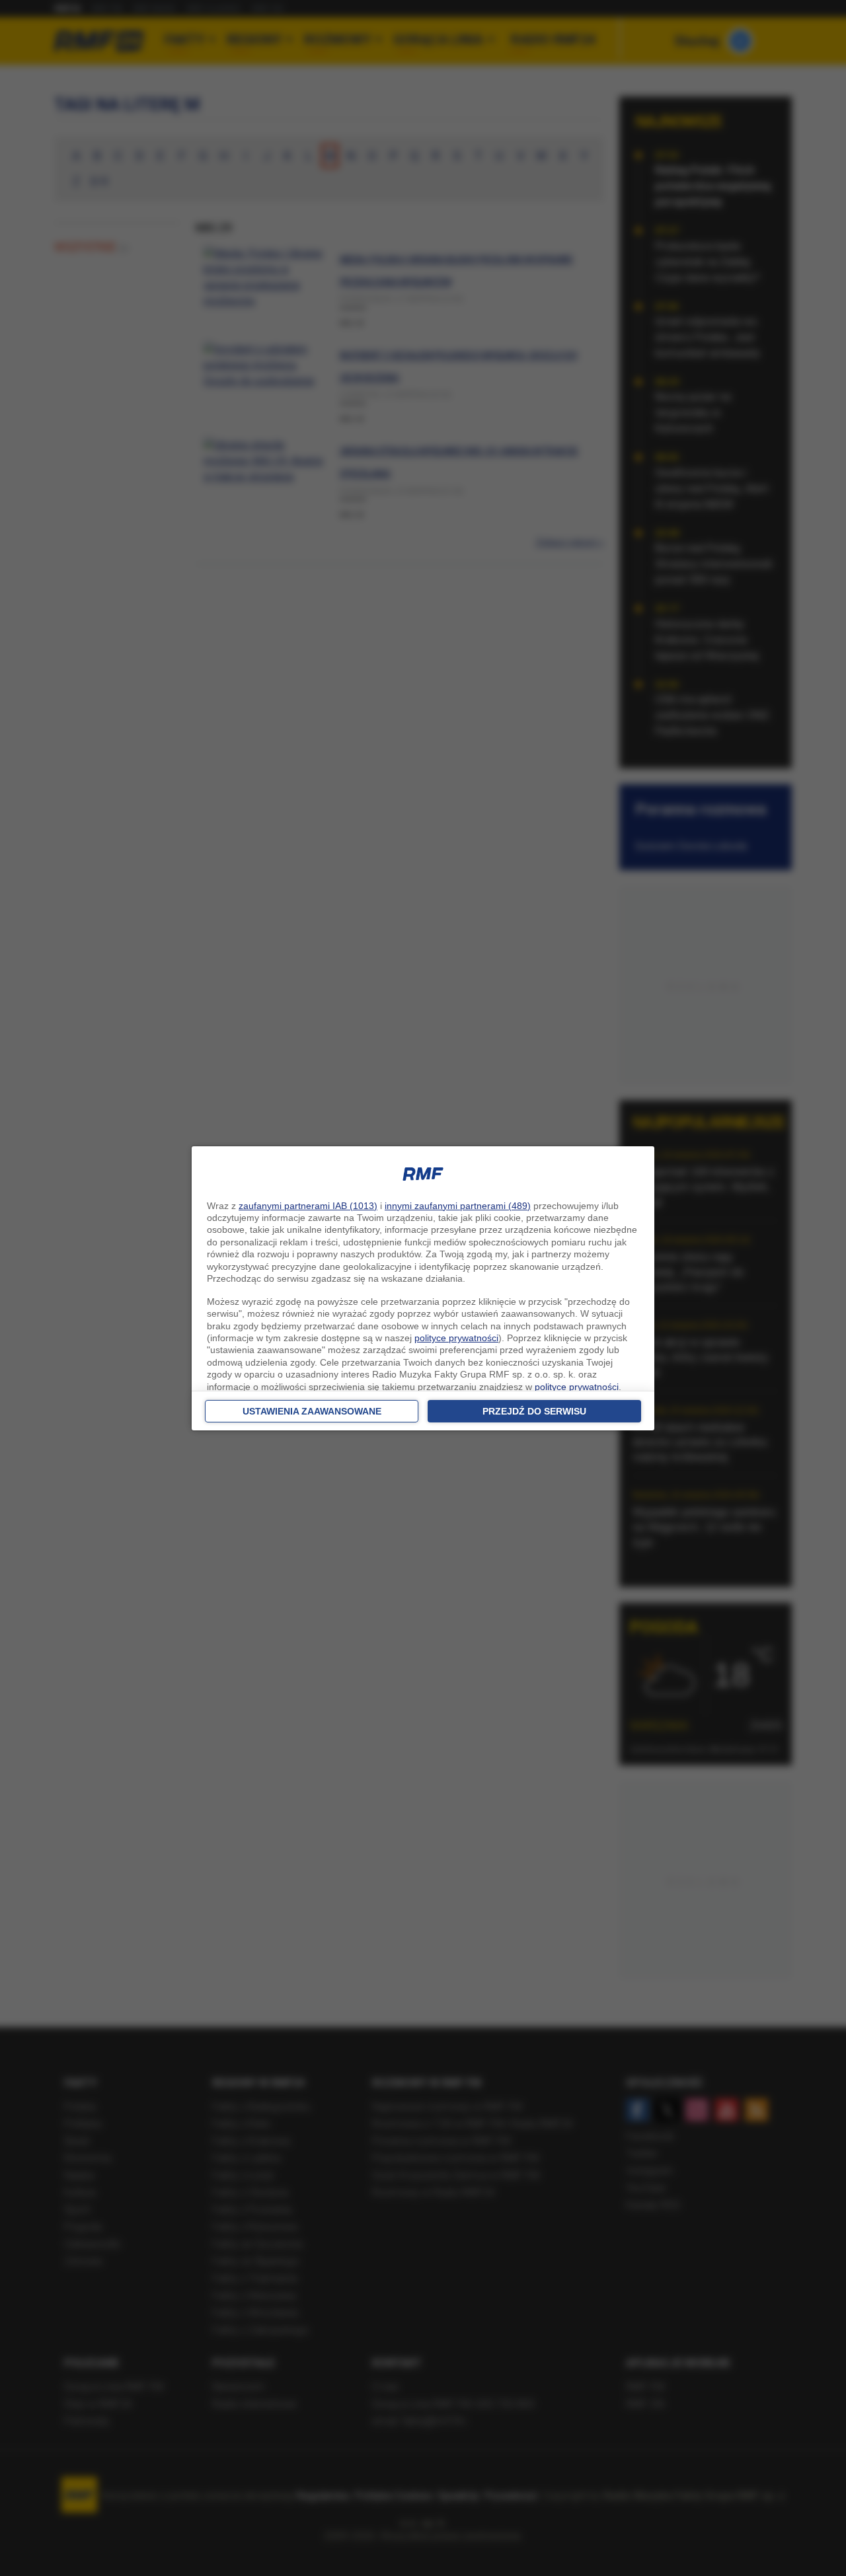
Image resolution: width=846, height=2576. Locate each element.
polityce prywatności (456, 1338)
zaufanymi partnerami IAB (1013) (308, 1206)
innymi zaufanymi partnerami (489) (458, 1206)
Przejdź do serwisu (534, 1411)
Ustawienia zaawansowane (312, 1411)
